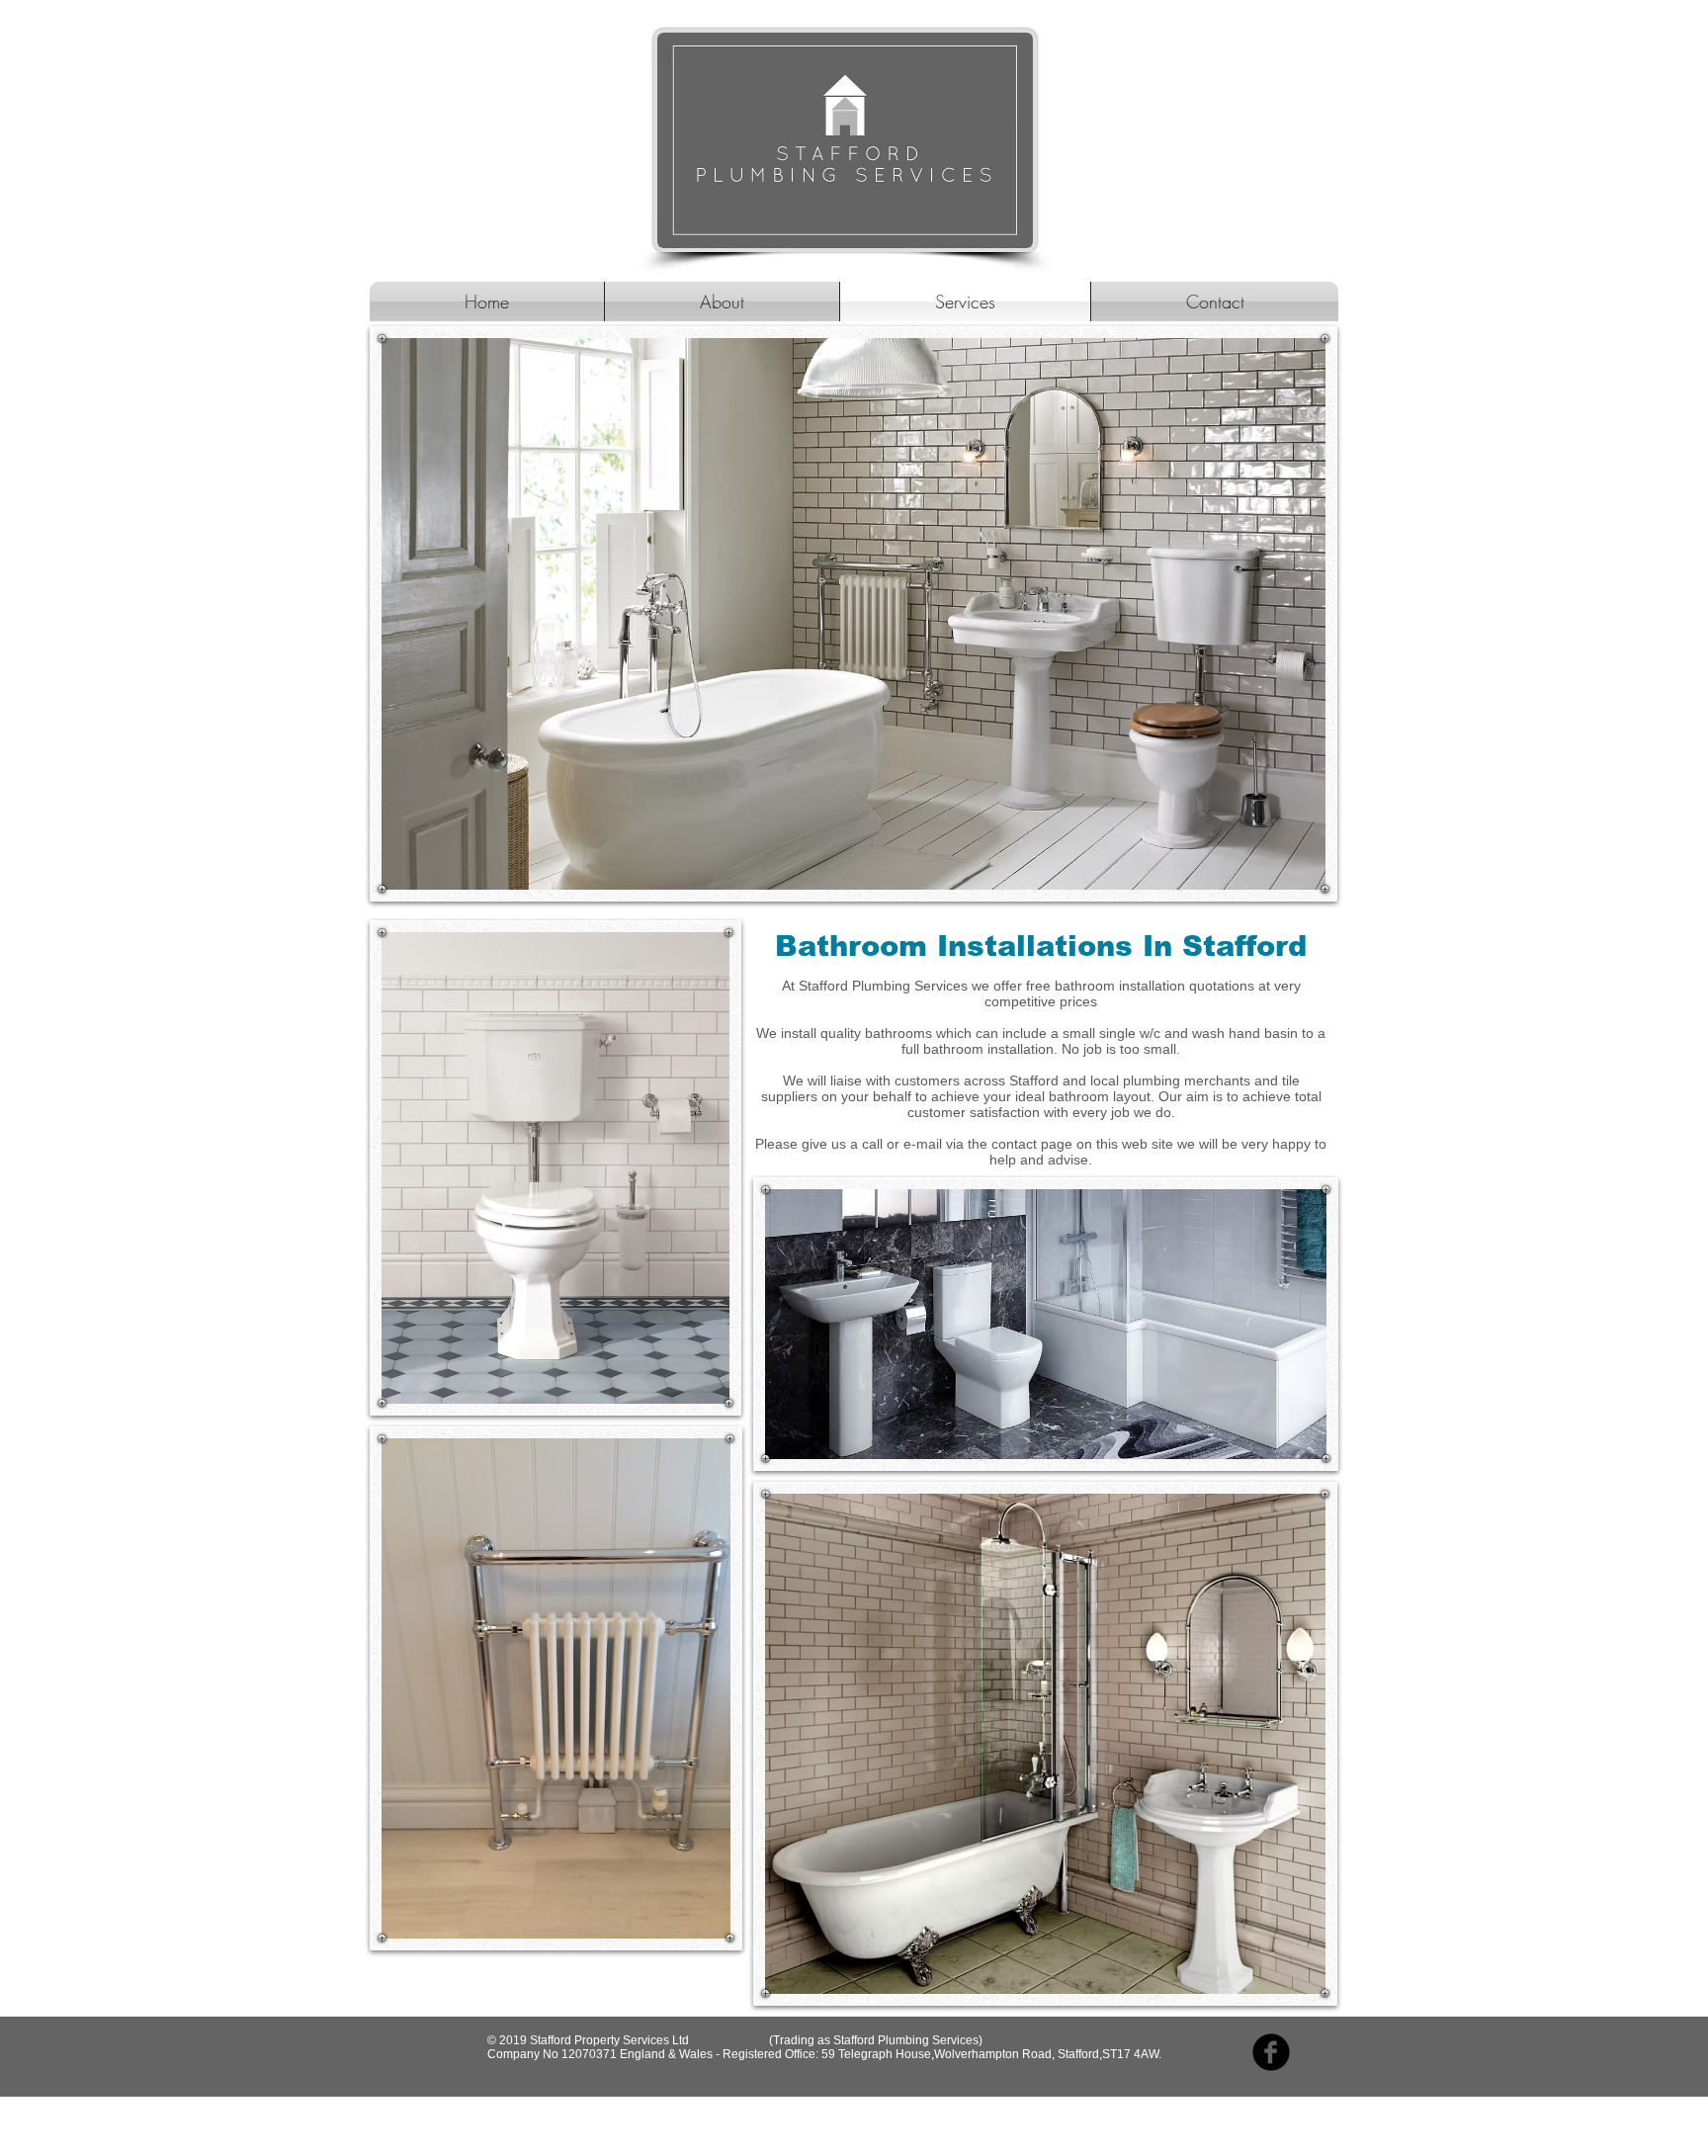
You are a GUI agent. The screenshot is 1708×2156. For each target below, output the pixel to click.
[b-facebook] (1271, 2052)
